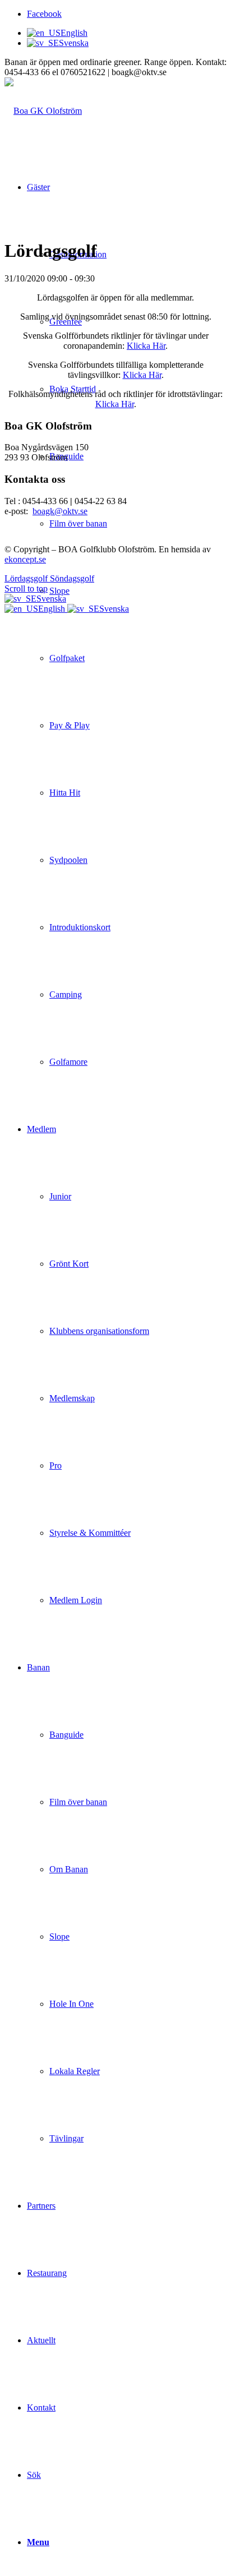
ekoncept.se (25, 559)
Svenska (51, 599)
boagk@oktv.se (60, 511)
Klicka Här (146, 346)
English (53, 609)
